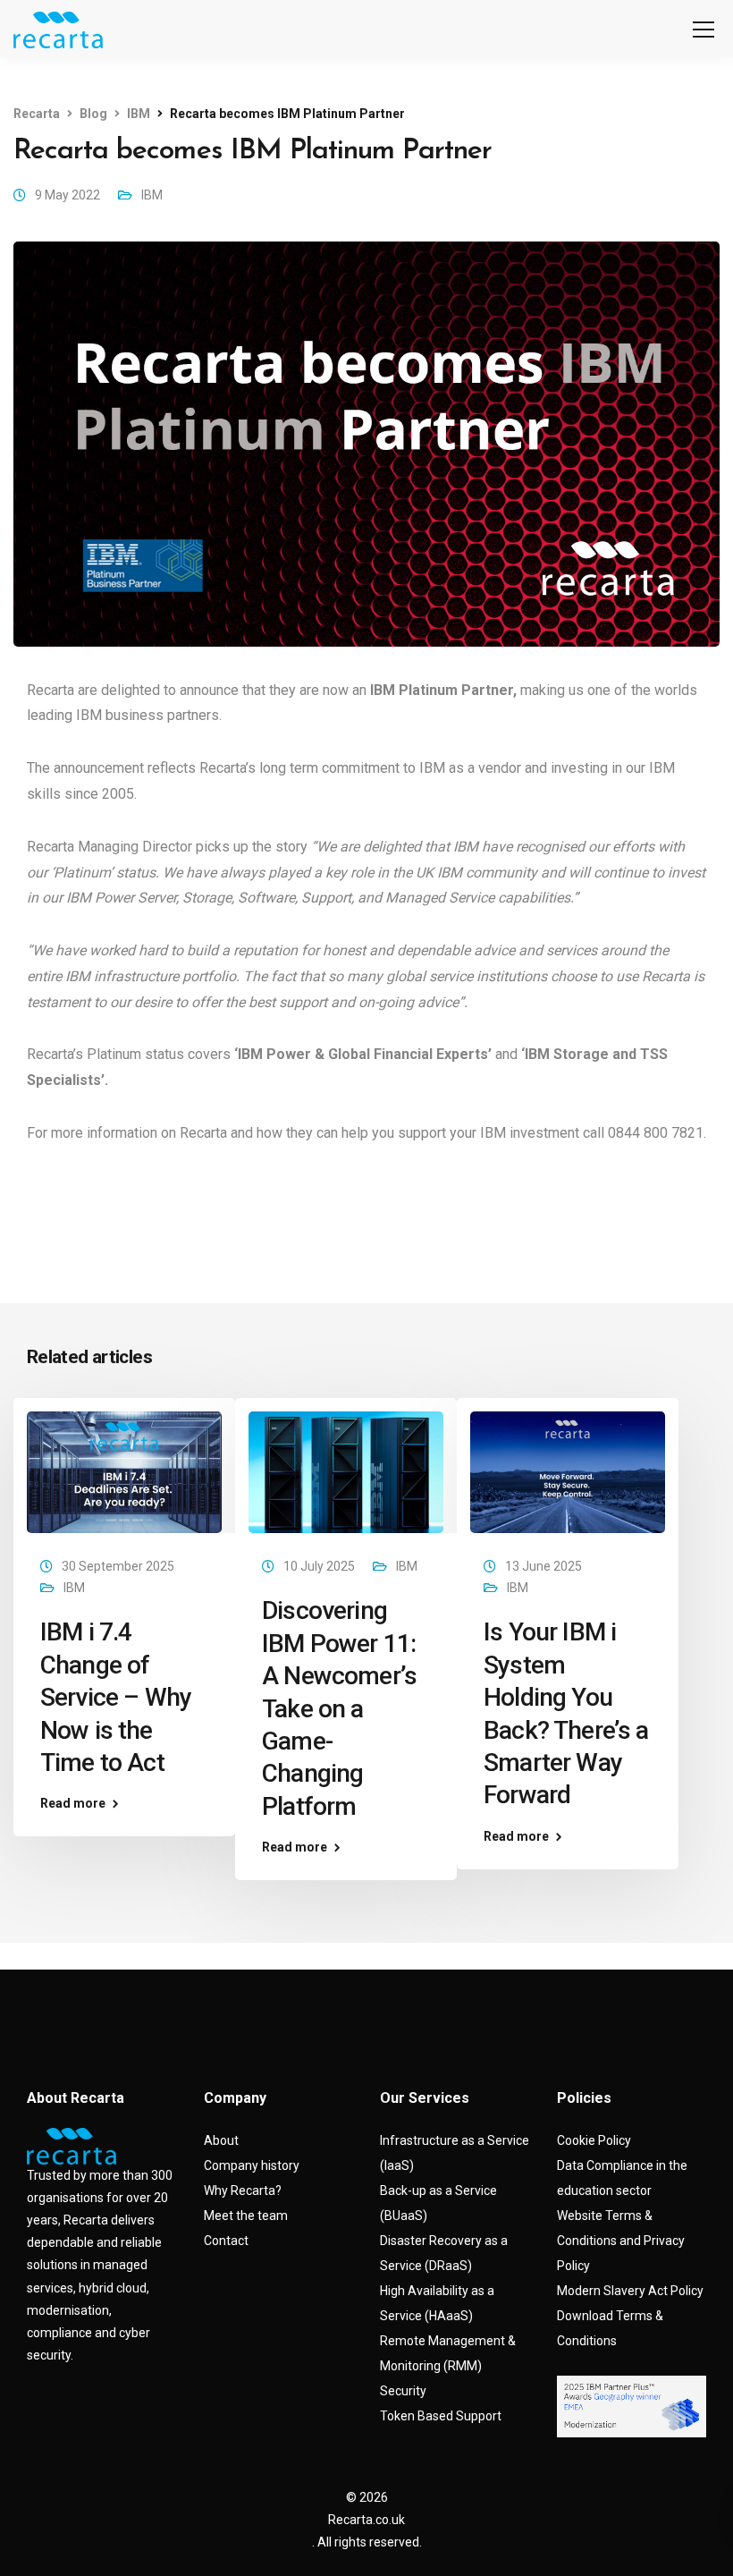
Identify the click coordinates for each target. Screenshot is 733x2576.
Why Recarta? (243, 2190)
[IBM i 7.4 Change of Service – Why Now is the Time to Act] (124, 1471)
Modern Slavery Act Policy (630, 2291)
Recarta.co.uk (366, 2520)
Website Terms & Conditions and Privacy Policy (621, 2241)
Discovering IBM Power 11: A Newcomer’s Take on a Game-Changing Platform (339, 1708)
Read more (73, 1803)
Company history (252, 2165)
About (221, 2140)
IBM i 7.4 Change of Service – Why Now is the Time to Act (116, 1697)
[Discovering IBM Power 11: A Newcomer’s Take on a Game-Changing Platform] (346, 1471)
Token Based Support (441, 2416)
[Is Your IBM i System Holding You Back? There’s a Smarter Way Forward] (568, 1471)
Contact (226, 2241)
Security (403, 2391)
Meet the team (246, 2216)
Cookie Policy (594, 2140)
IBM (152, 195)
